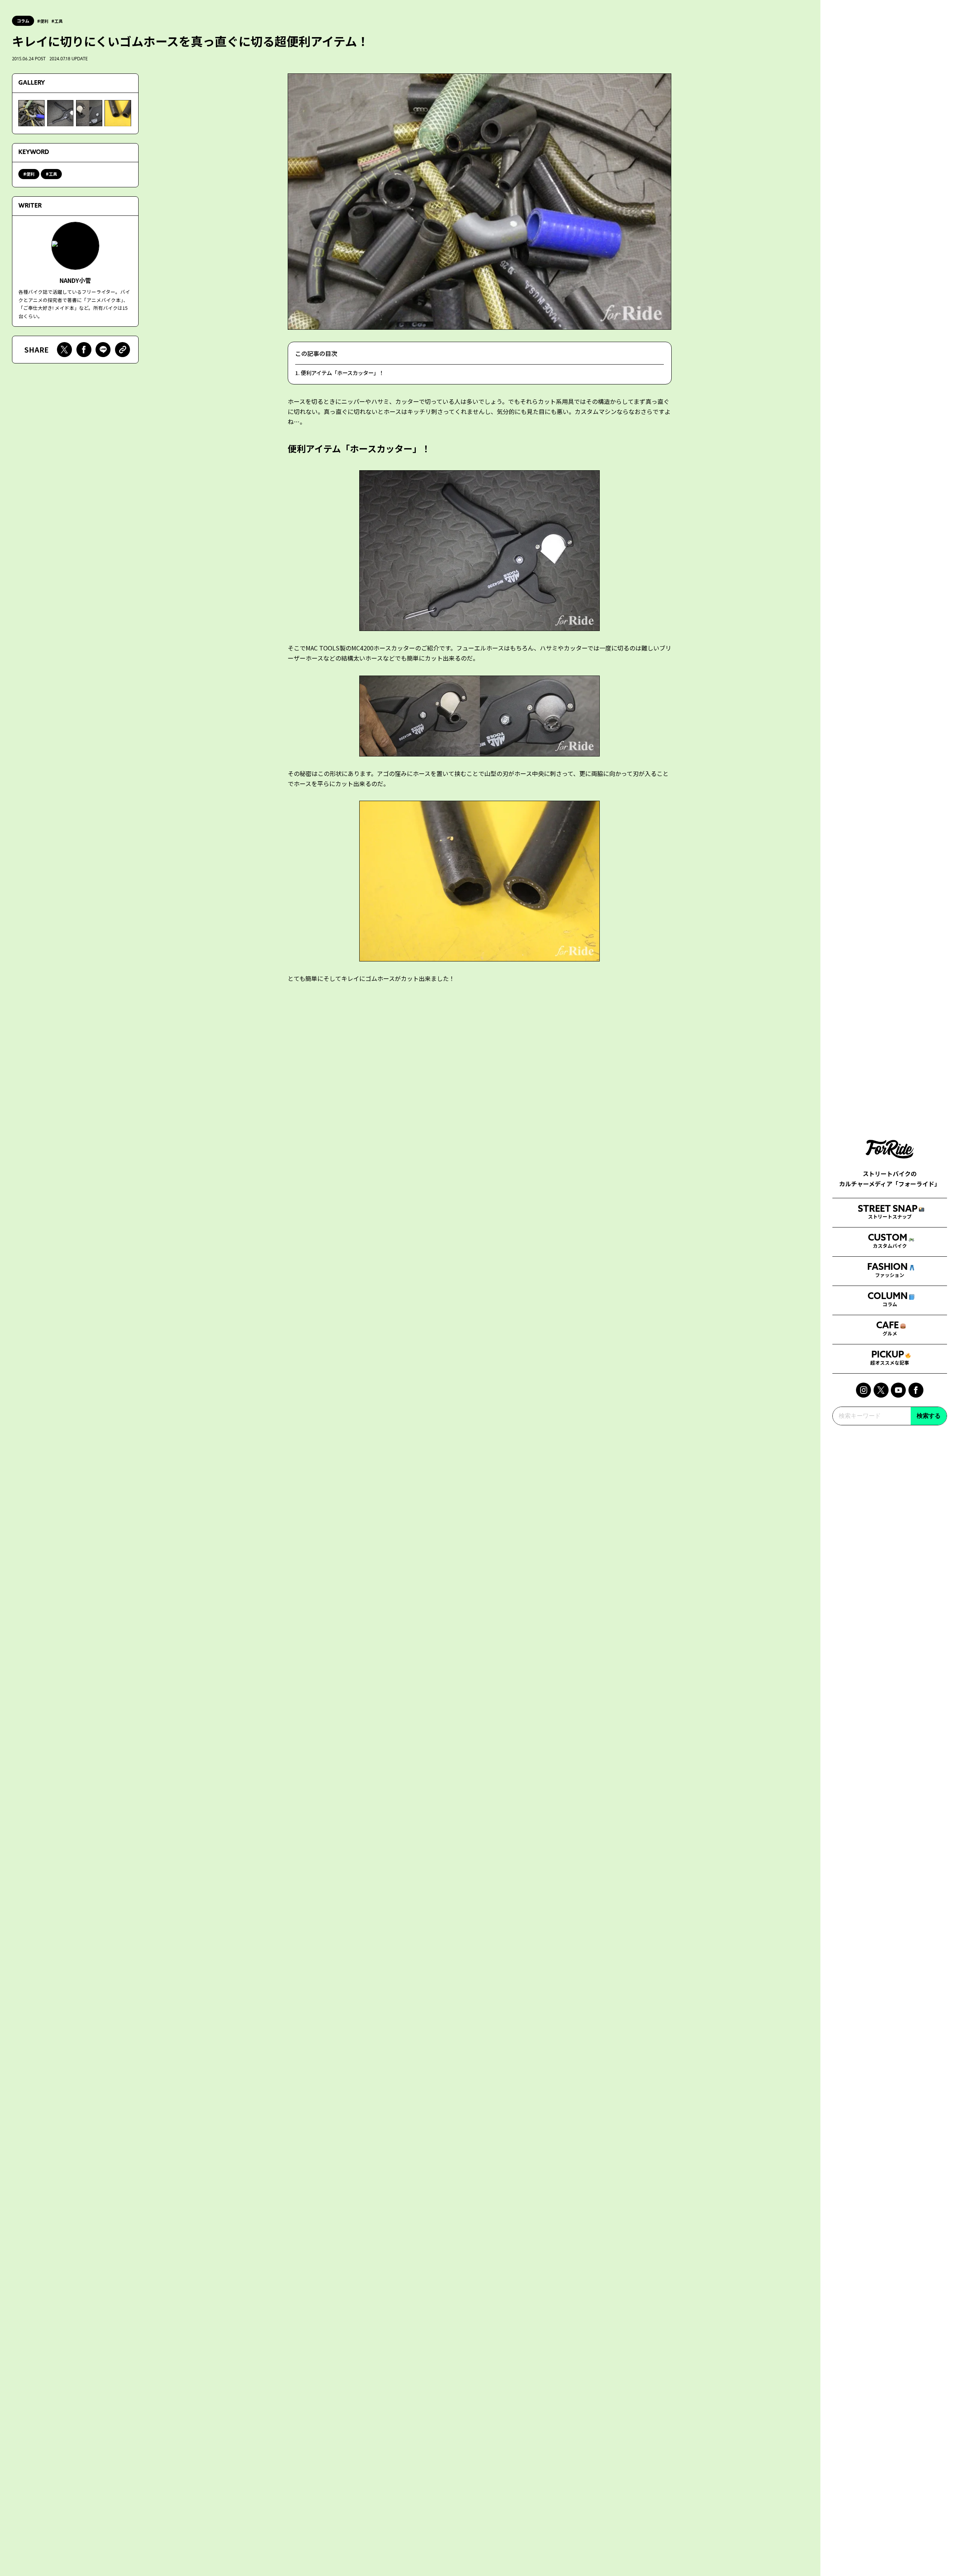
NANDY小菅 (75, 280)
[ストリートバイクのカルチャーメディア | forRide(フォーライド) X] (881, 1390)
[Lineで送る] (103, 350)
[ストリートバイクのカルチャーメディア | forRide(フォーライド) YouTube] (898, 1390)
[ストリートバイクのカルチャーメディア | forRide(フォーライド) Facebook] (916, 1390)
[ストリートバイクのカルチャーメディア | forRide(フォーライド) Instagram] (863, 1390)
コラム (23, 21)
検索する (929, 1416)
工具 (58, 21)
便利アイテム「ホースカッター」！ (342, 373)
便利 (44, 21)
